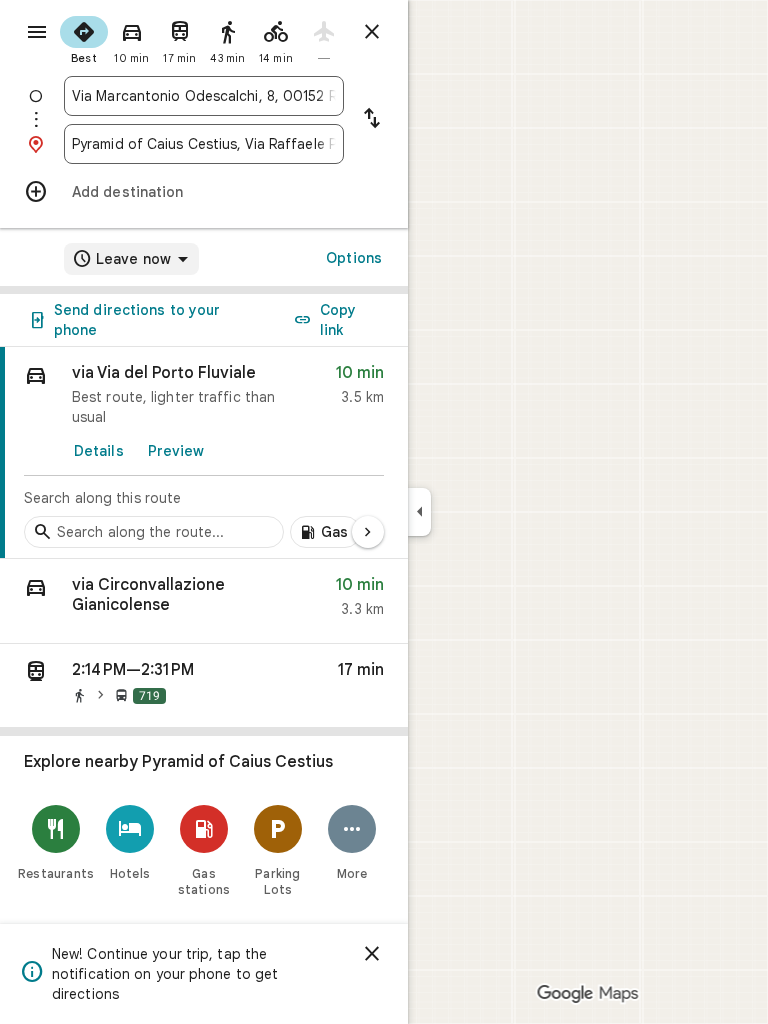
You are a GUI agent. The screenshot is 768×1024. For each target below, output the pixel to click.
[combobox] (204, 96)
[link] (204, 453)
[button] (204, 601)
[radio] (84, 38)
